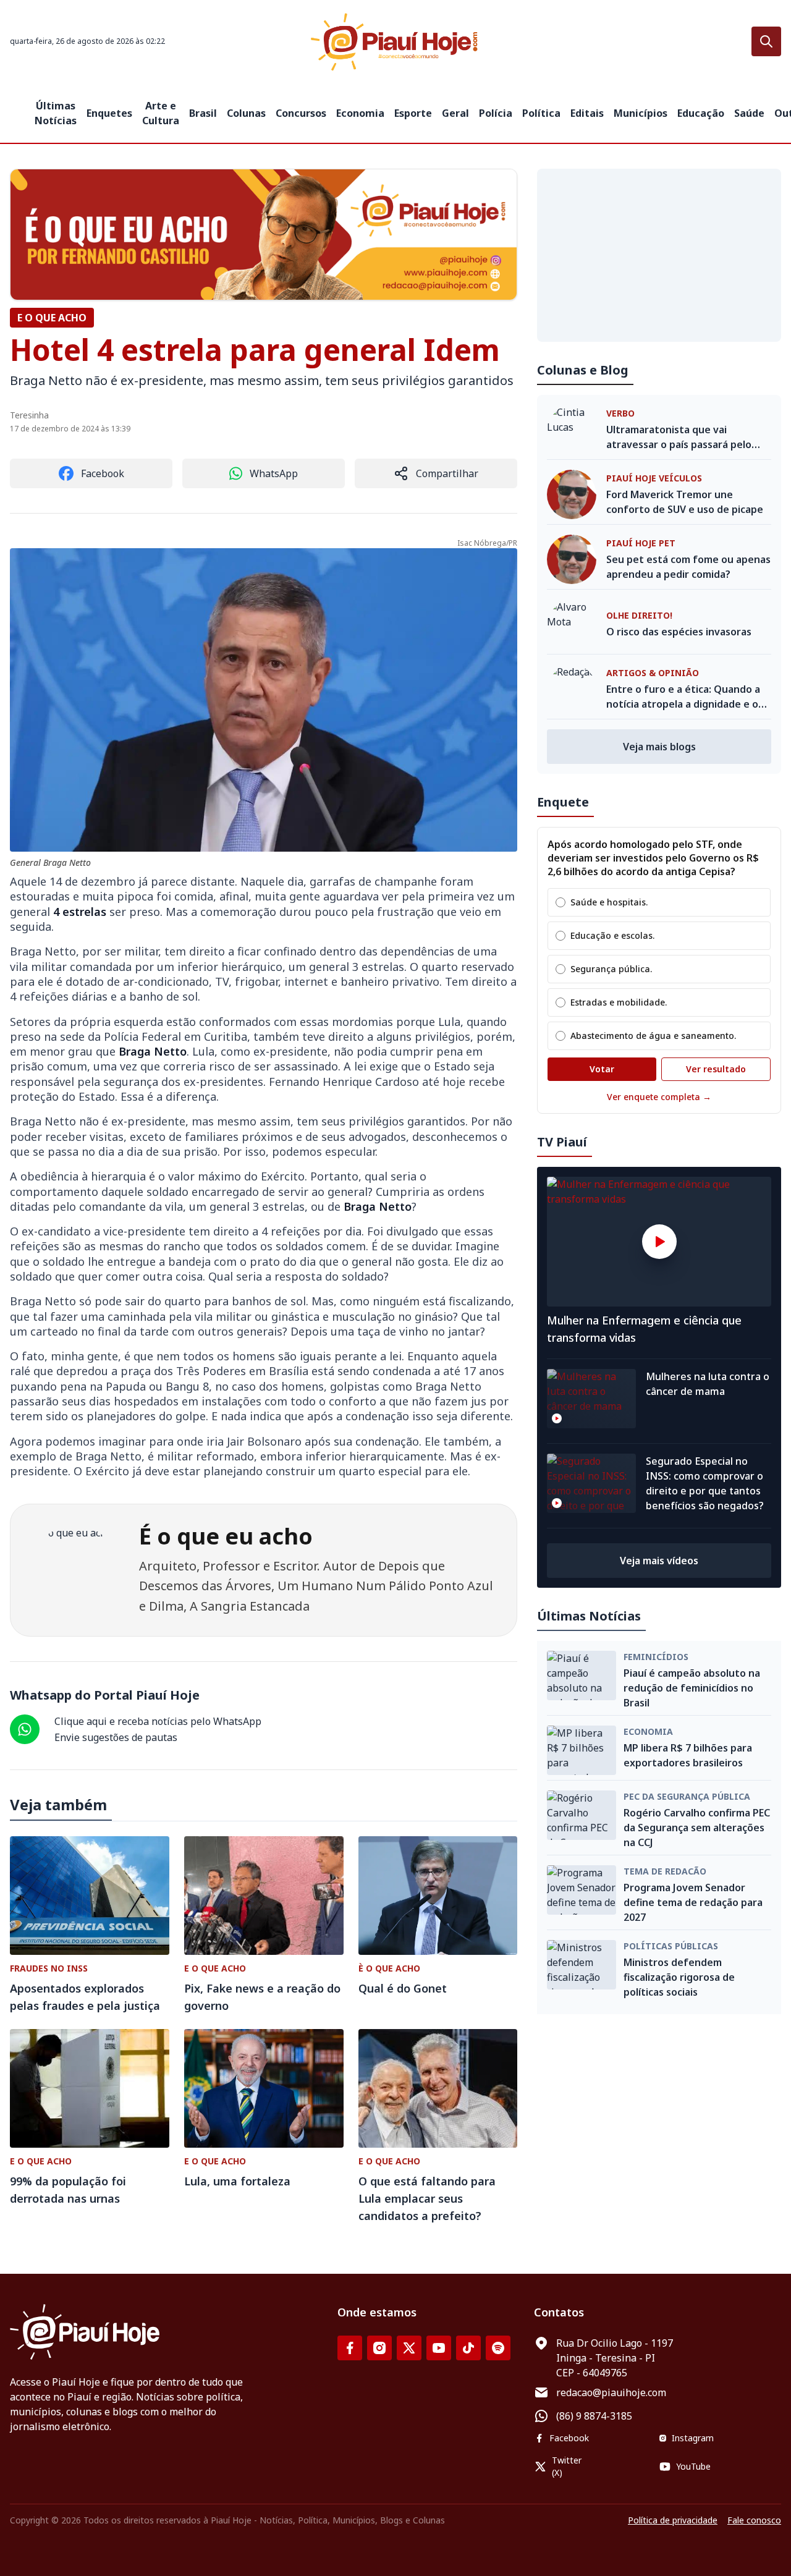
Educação (701, 113)
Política (541, 113)
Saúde (749, 113)
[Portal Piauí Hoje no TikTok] (468, 2348)
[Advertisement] (659, 255)
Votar (602, 1069)
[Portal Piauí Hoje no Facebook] (350, 2348)
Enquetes (109, 113)
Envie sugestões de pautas (116, 1737)
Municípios (641, 113)
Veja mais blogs (659, 747)
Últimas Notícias (56, 113)
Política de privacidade (673, 2520)
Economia (360, 113)
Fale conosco (754, 2520)
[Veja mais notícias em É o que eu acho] (264, 235)
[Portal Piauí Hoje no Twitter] (409, 2348)
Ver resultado (716, 1069)
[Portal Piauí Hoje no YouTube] (439, 2348)
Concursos (301, 113)
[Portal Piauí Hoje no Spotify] (498, 2348)
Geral (455, 113)
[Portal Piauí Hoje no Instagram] (379, 2348)
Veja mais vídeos (659, 1561)
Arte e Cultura (161, 113)
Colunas (246, 113)
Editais (587, 113)
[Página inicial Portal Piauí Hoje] (395, 42)
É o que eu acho (226, 1536)
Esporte (413, 113)
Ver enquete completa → (659, 1097)
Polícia (496, 113)
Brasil (203, 113)
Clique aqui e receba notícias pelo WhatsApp (158, 1721)
